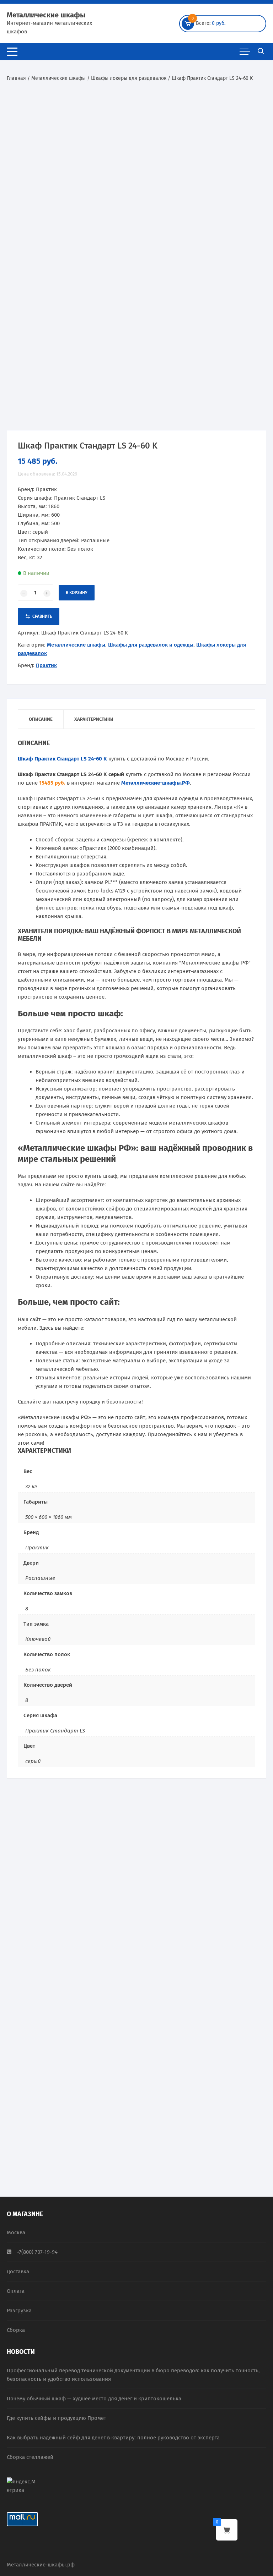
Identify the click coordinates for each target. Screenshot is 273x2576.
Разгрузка (19, 2311)
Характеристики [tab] (94, 719)
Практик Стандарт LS (55, 1731)
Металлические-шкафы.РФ (156, 783)
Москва (16, 2232)
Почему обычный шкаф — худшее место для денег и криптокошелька (94, 2399)
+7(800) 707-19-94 (37, 2252)
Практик (46, 665)
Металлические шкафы (46, 15)
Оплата (16, 2291)
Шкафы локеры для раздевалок (129, 78)
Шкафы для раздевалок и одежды (151, 645)
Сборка (16, 2330)
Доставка (18, 2272)
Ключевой (38, 1639)
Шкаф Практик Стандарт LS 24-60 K (62, 759)
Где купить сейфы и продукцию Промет (57, 2418)
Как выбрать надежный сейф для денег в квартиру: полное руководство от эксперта (113, 2438)
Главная (16, 78)
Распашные (40, 1578)
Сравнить (42, 616)
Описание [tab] (41, 719)
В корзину (77, 593)
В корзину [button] (43, 1970)
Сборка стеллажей (30, 2457)
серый (33, 1761)
